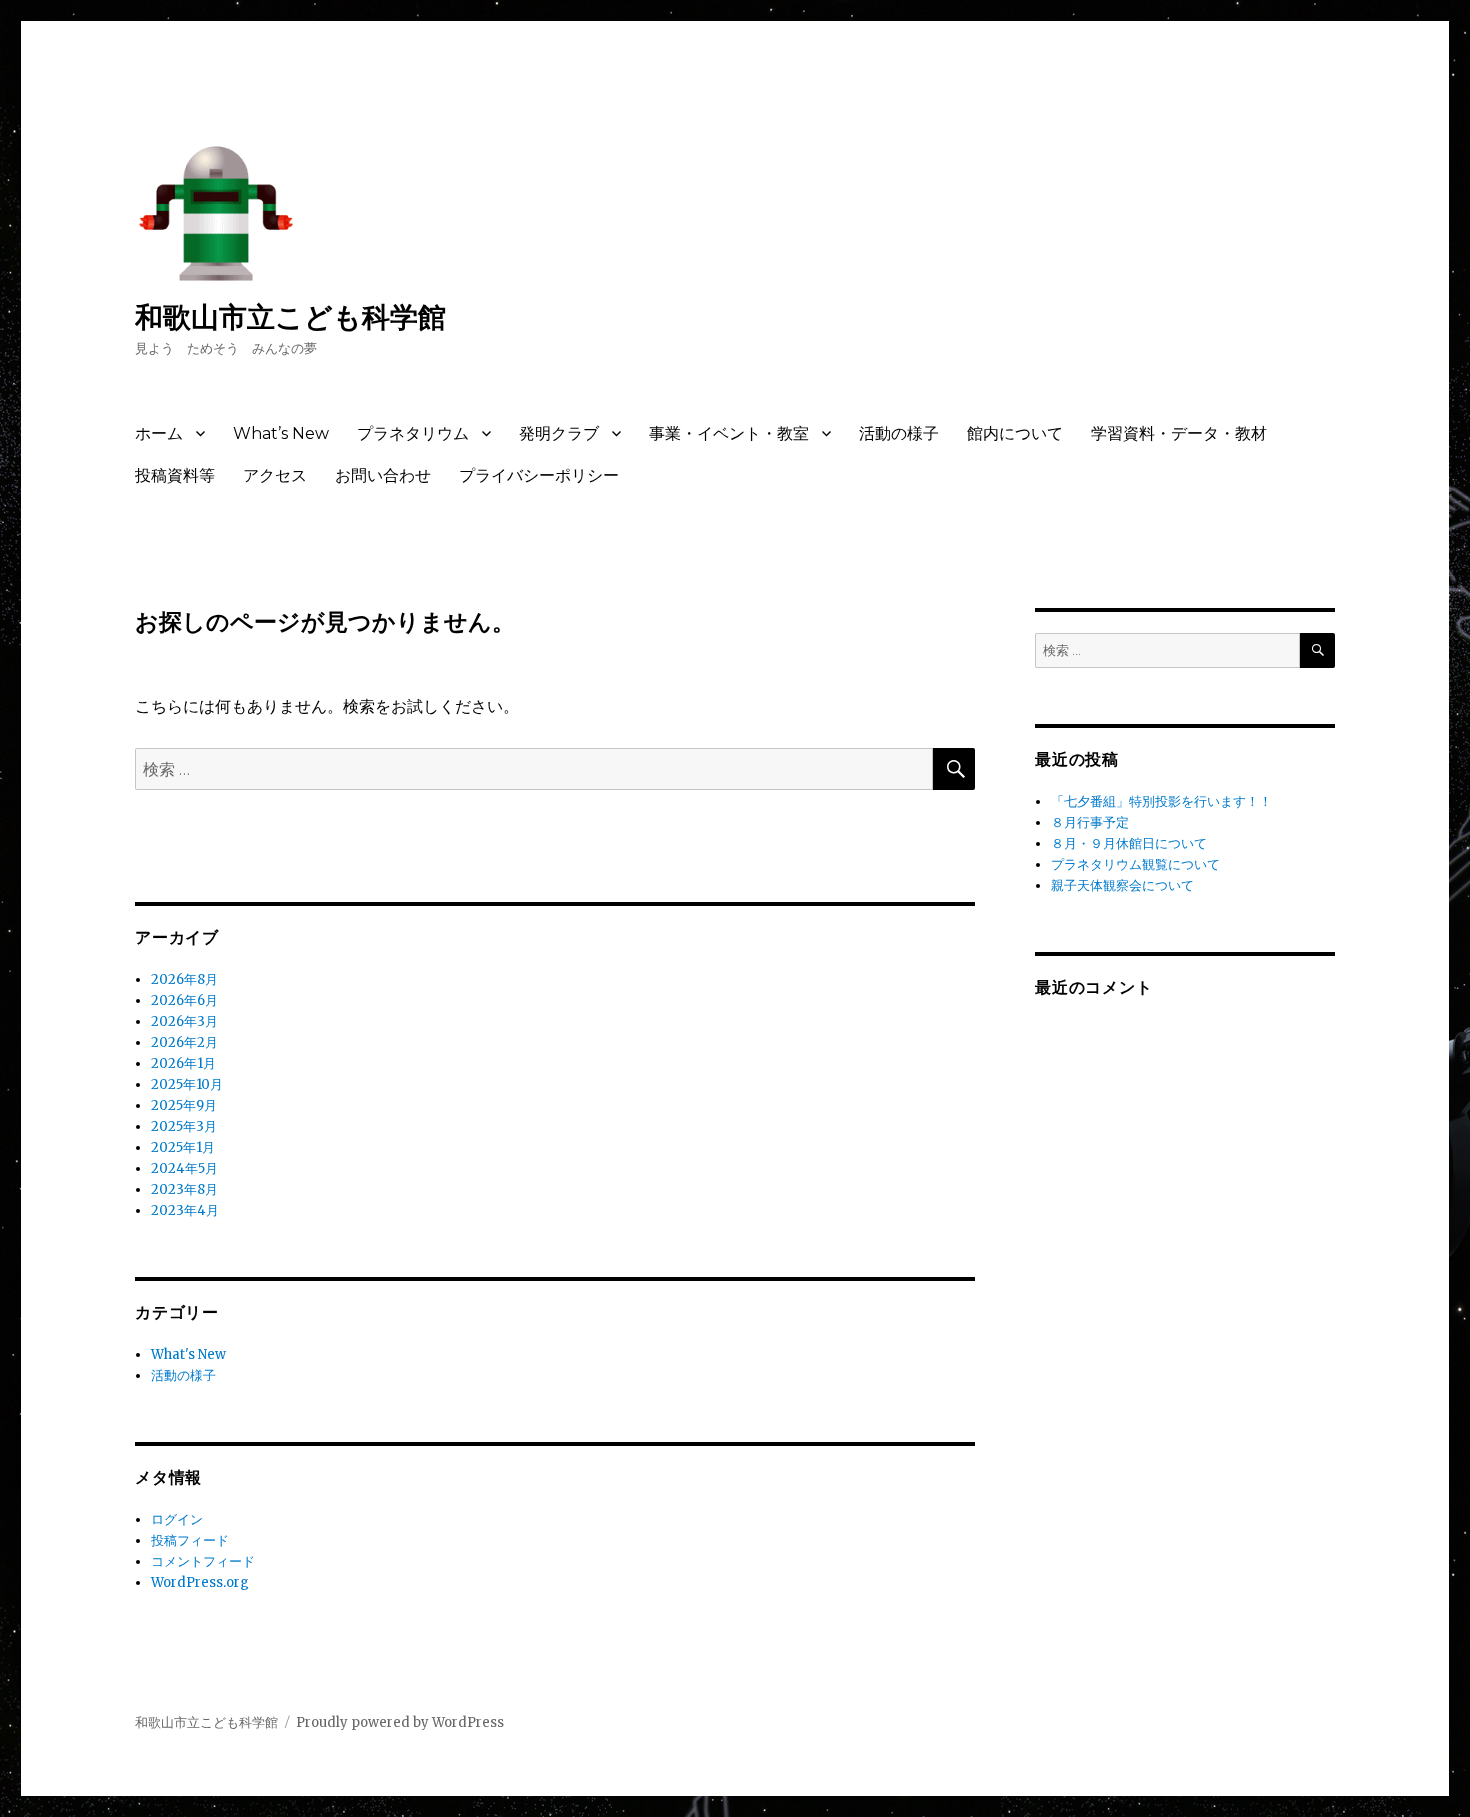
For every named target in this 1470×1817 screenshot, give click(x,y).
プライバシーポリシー (539, 475)
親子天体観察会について (1129, 885)
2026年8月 (184, 979)
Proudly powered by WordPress (400, 1722)
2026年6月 (184, 1000)
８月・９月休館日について (1129, 843)
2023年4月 (185, 1210)
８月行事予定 (1090, 822)
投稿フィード (190, 1540)
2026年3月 (184, 1021)
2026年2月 (184, 1042)
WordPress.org (200, 1582)
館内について (1015, 433)
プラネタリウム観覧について (1135, 864)
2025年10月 (187, 1084)
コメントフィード (203, 1561)
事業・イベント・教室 (729, 433)
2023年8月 (184, 1189)
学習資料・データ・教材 (1179, 433)
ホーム (159, 433)
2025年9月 (184, 1105)
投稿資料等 (175, 475)
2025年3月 (184, 1126)
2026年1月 (183, 1063)
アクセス (275, 475)
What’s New (281, 433)
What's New (188, 1354)
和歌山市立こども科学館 (290, 317)
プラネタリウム (413, 433)
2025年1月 (183, 1147)
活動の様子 (899, 433)
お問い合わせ (383, 475)
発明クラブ (559, 433)
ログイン (177, 1519)
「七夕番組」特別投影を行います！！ (1161, 801)
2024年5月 (184, 1168)
